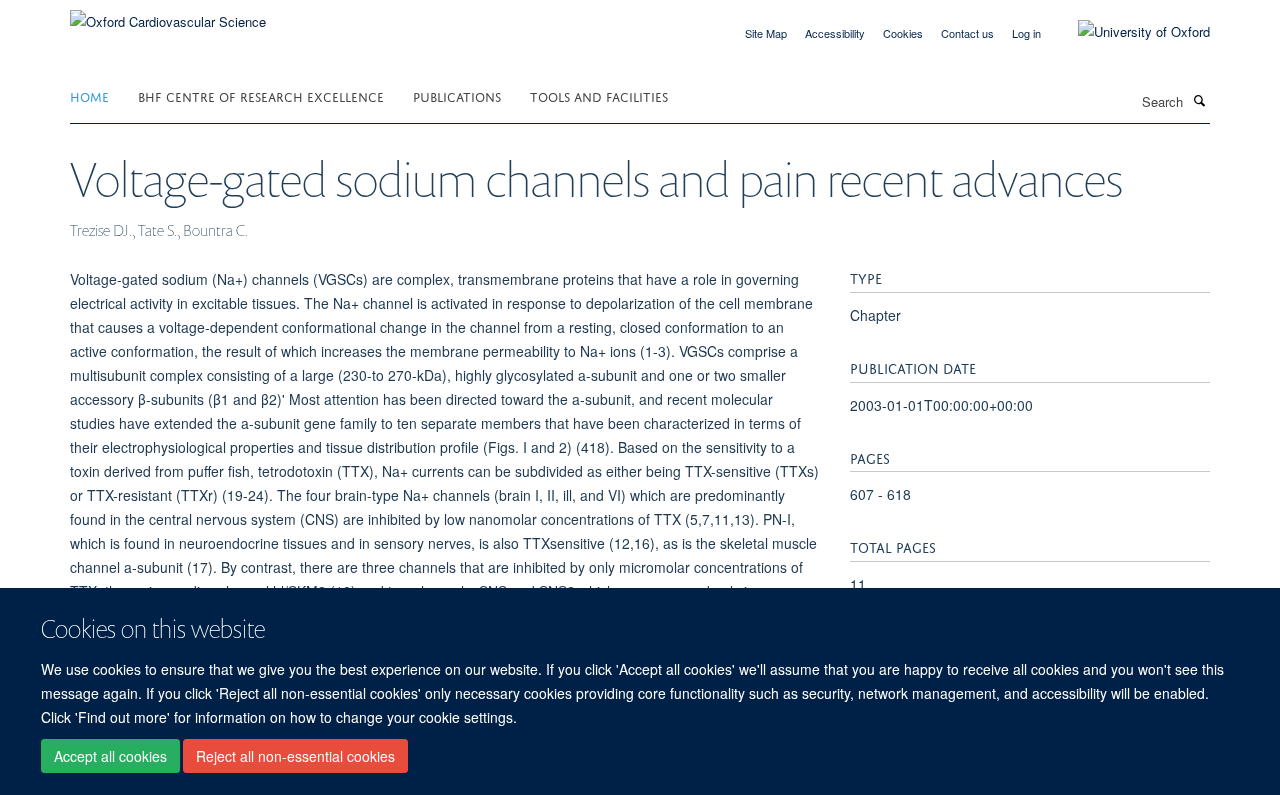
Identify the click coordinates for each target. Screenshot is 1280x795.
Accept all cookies (110, 756)
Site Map (766, 33)
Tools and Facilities (599, 95)
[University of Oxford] (1129, 32)
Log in (1026, 33)
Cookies (903, 33)
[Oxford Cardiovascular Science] (168, 14)
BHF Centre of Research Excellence (261, 95)
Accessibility (835, 33)
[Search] (1199, 100)
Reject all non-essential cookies (295, 756)
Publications (457, 95)
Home (89, 95)
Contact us (967, 33)
